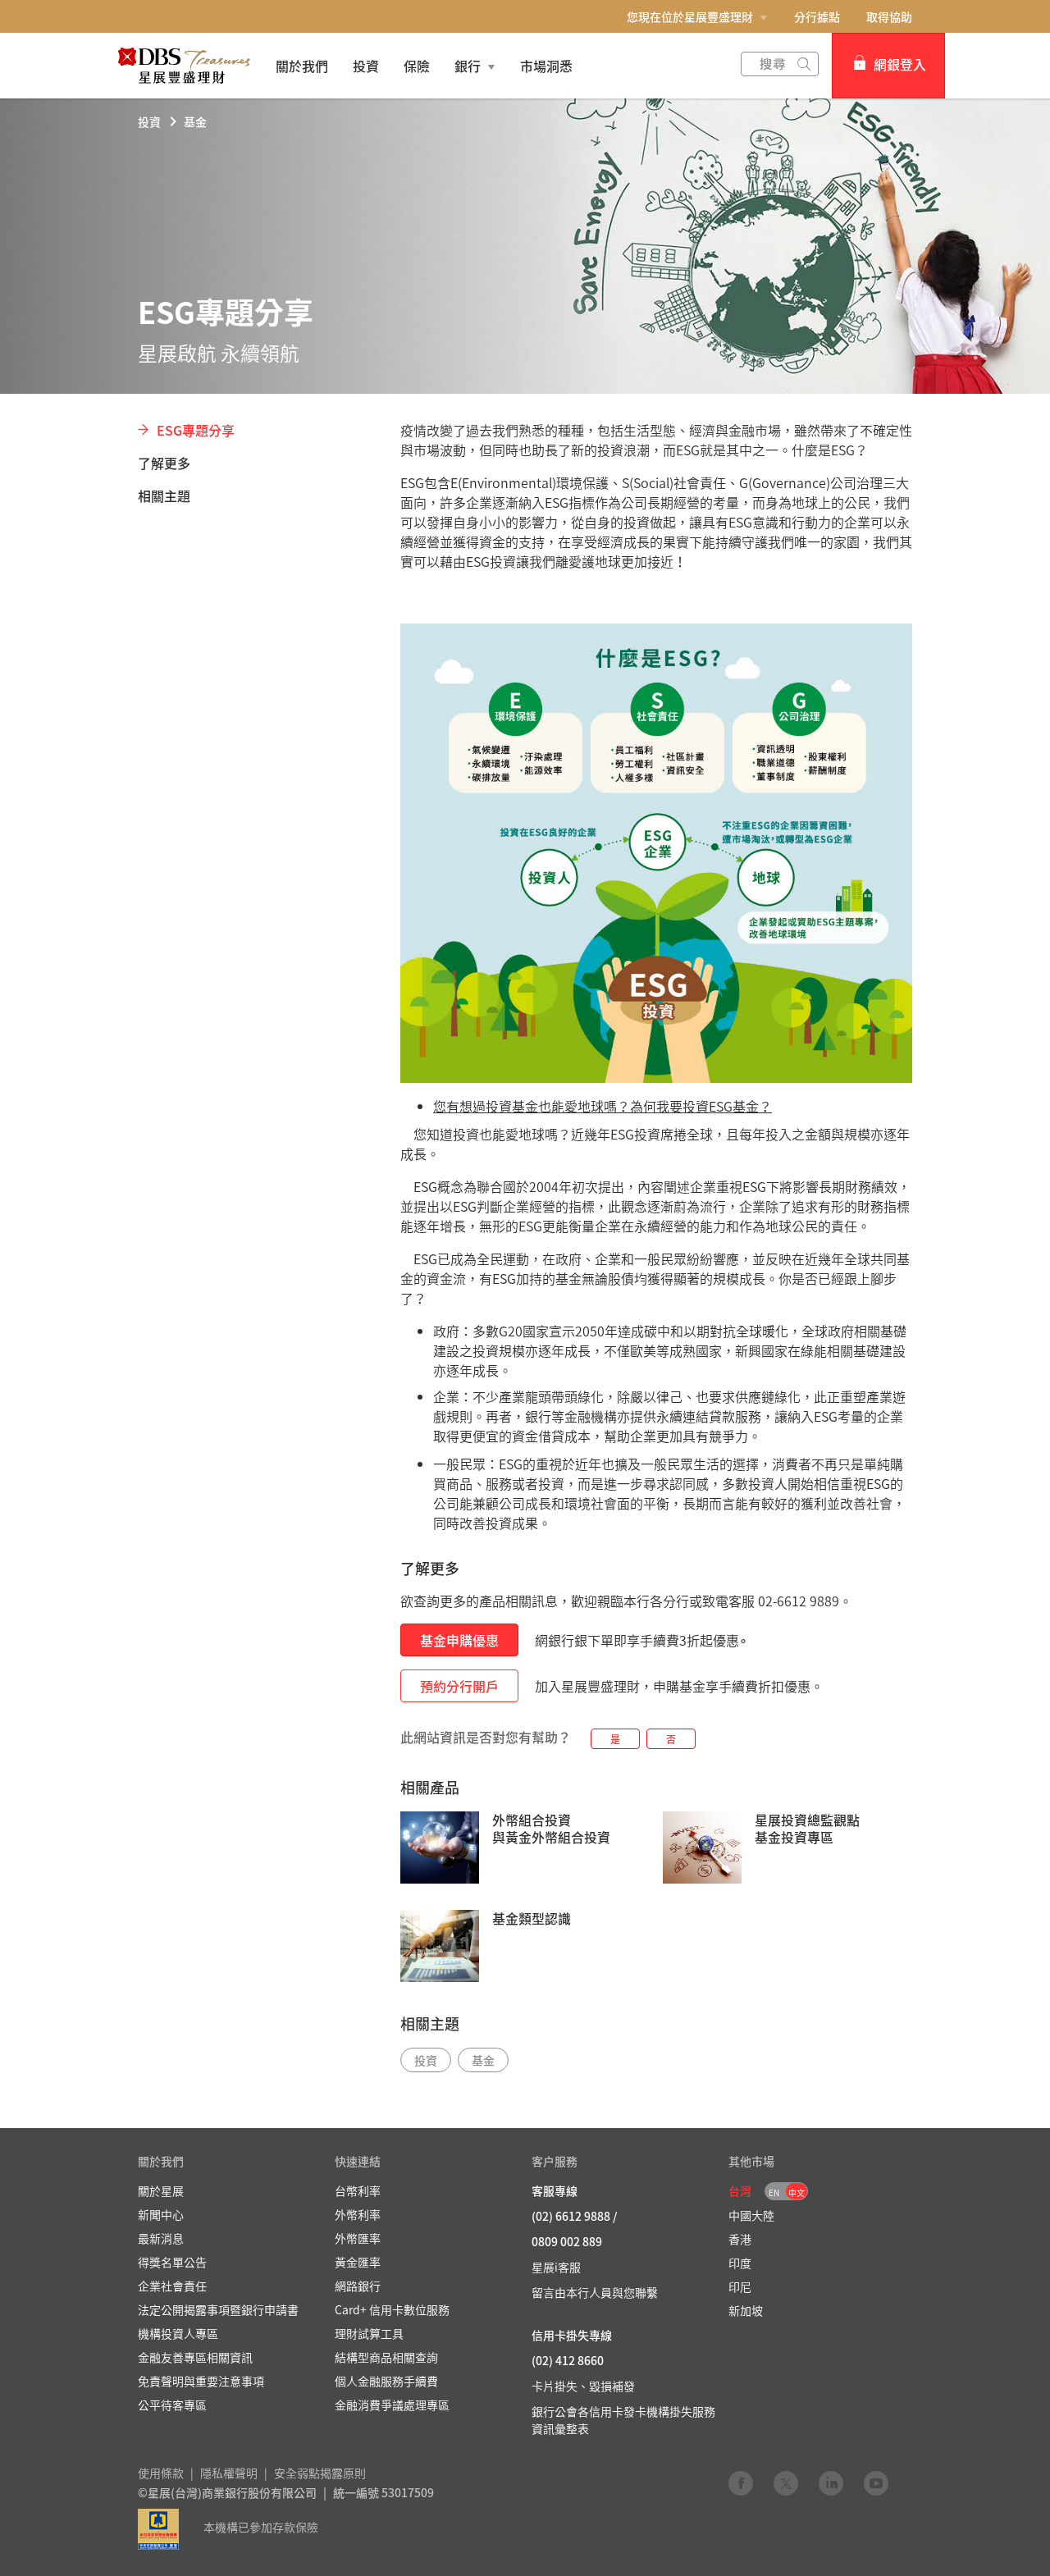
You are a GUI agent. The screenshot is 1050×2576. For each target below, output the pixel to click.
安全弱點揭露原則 (320, 2473)
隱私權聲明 (229, 2473)
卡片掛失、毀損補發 (583, 2386)
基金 (195, 121)
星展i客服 (556, 2267)
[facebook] (741, 2482)
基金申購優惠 (459, 1640)
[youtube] (876, 2482)
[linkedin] (831, 2482)
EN (774, 2192)
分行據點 (817, 16)
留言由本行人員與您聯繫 (595, 2292)
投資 (149, 121)
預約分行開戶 (459, 1686)
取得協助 (889, 16)
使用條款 (161, 2473)
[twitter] (786, 2482)
